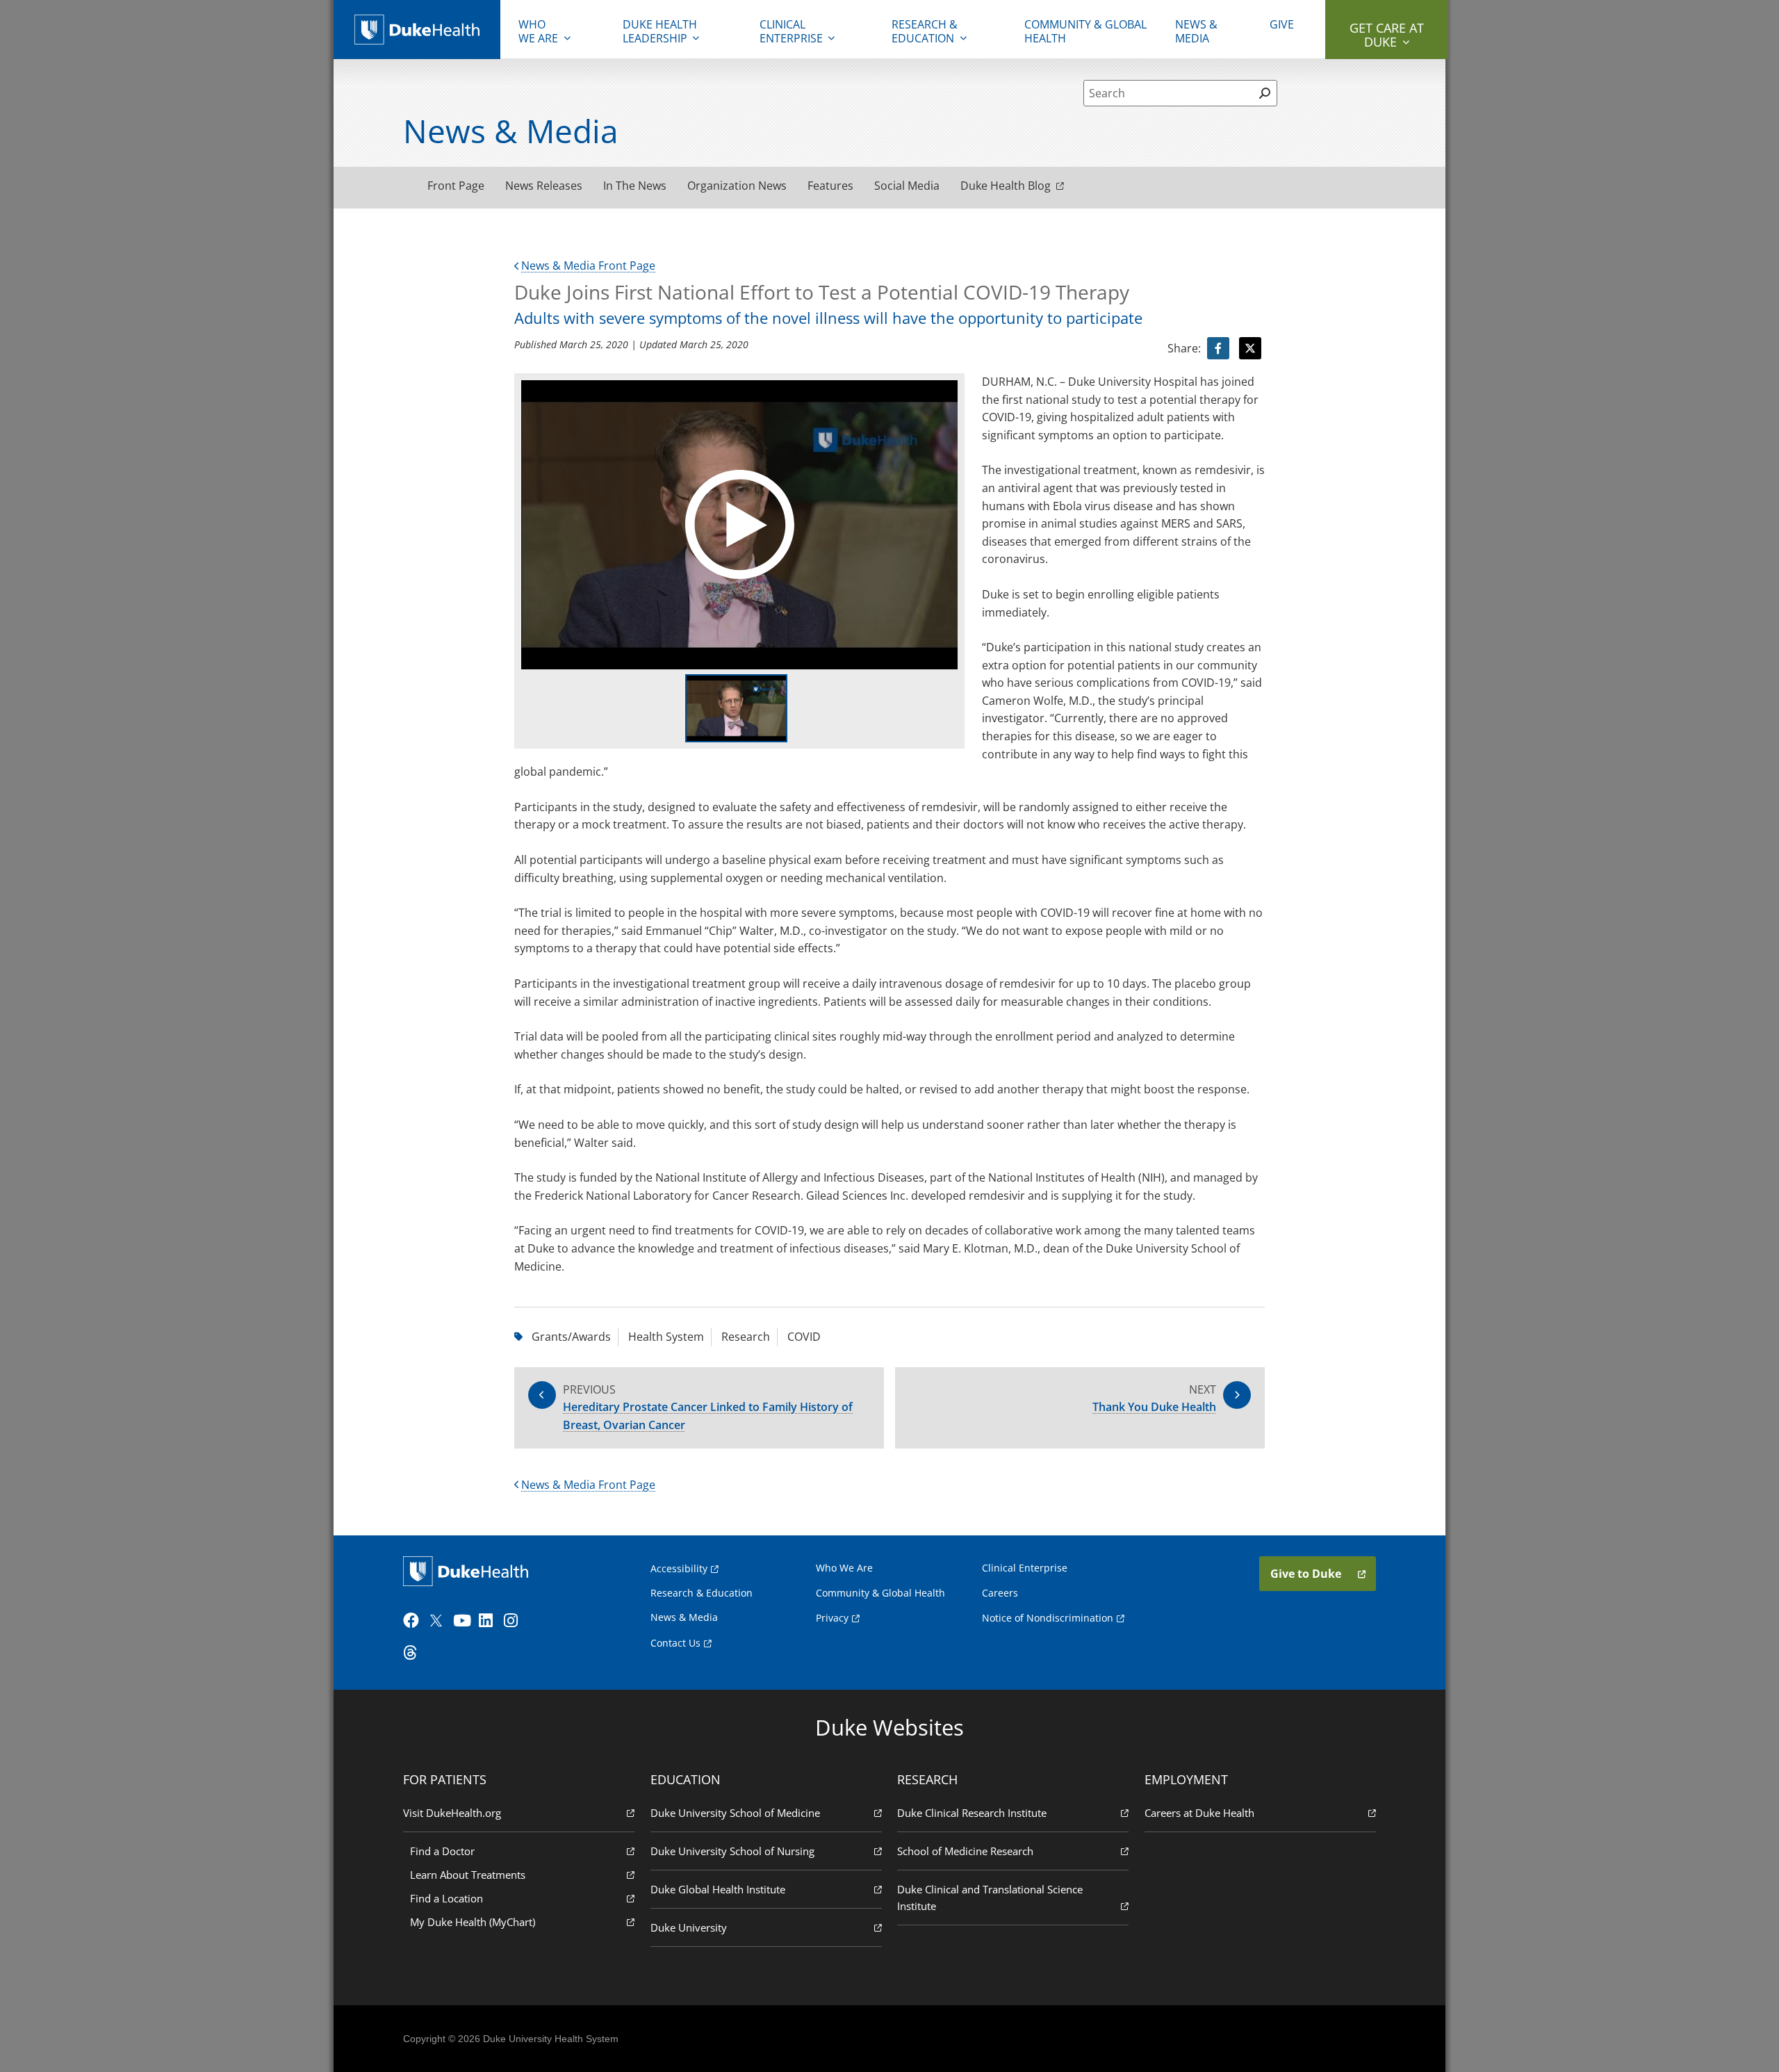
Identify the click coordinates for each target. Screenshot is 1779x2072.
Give (1282, 24)
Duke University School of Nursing (732, 1851)
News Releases (544, 186)
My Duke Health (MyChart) (473, 1922)
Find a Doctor (442, 1851)
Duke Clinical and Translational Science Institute (990, 1898)
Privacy (832, 1618)
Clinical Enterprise (791, 31)
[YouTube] (464, 1621)
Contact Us (675, 1643)
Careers (1000, 1593)
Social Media (907, 186)
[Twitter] (439, 1621)
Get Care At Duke (1387, 35)
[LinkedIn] (490, 1621)
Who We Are (844, 1568)
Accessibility (679, 1568)
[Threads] (414, 1653)
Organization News (737, 186)
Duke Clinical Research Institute (972, 1813)
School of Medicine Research (965, 1851)
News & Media (1196, 31)
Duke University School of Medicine (735, 1813)
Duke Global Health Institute (718, 1889)
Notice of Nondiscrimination (1048, 1618)
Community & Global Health (1085, 31)
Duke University (689, 1927)
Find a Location (446, 1898)
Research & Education (925, 31)
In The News (635, 186)
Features (830, 186)
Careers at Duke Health (1199, 1813)
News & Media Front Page (588, 266)
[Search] (1264, 93)
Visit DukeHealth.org (452, 1813)
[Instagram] (515, 1621)
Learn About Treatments (468, 1875)
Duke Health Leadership (660, 31)
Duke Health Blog (1006, 186)
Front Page (456, 186)
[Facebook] (414, 1621)
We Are (538, 31)
